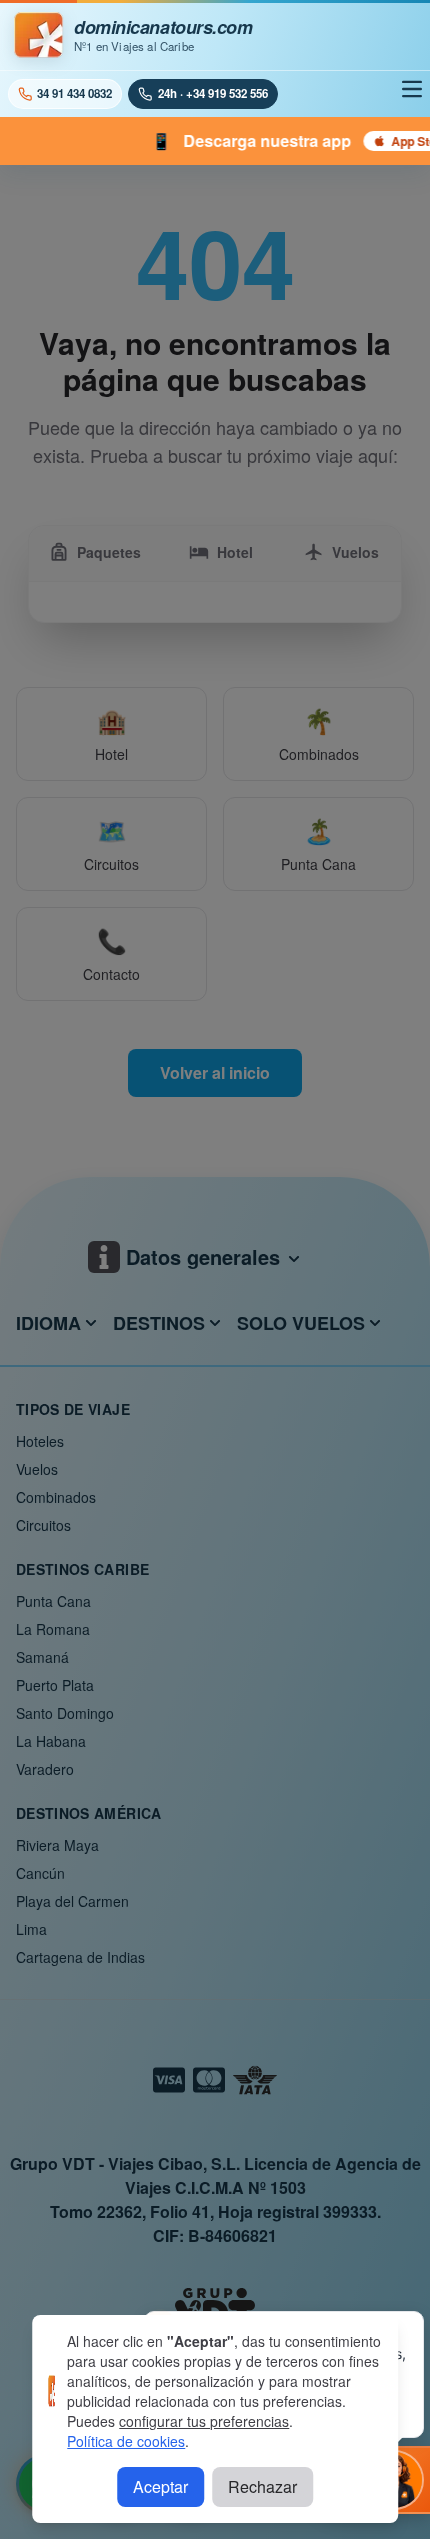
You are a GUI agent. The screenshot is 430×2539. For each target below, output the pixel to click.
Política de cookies (126, 2441)
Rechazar (262, 2486)
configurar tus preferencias (204, 2421)
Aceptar (160, 2486)
